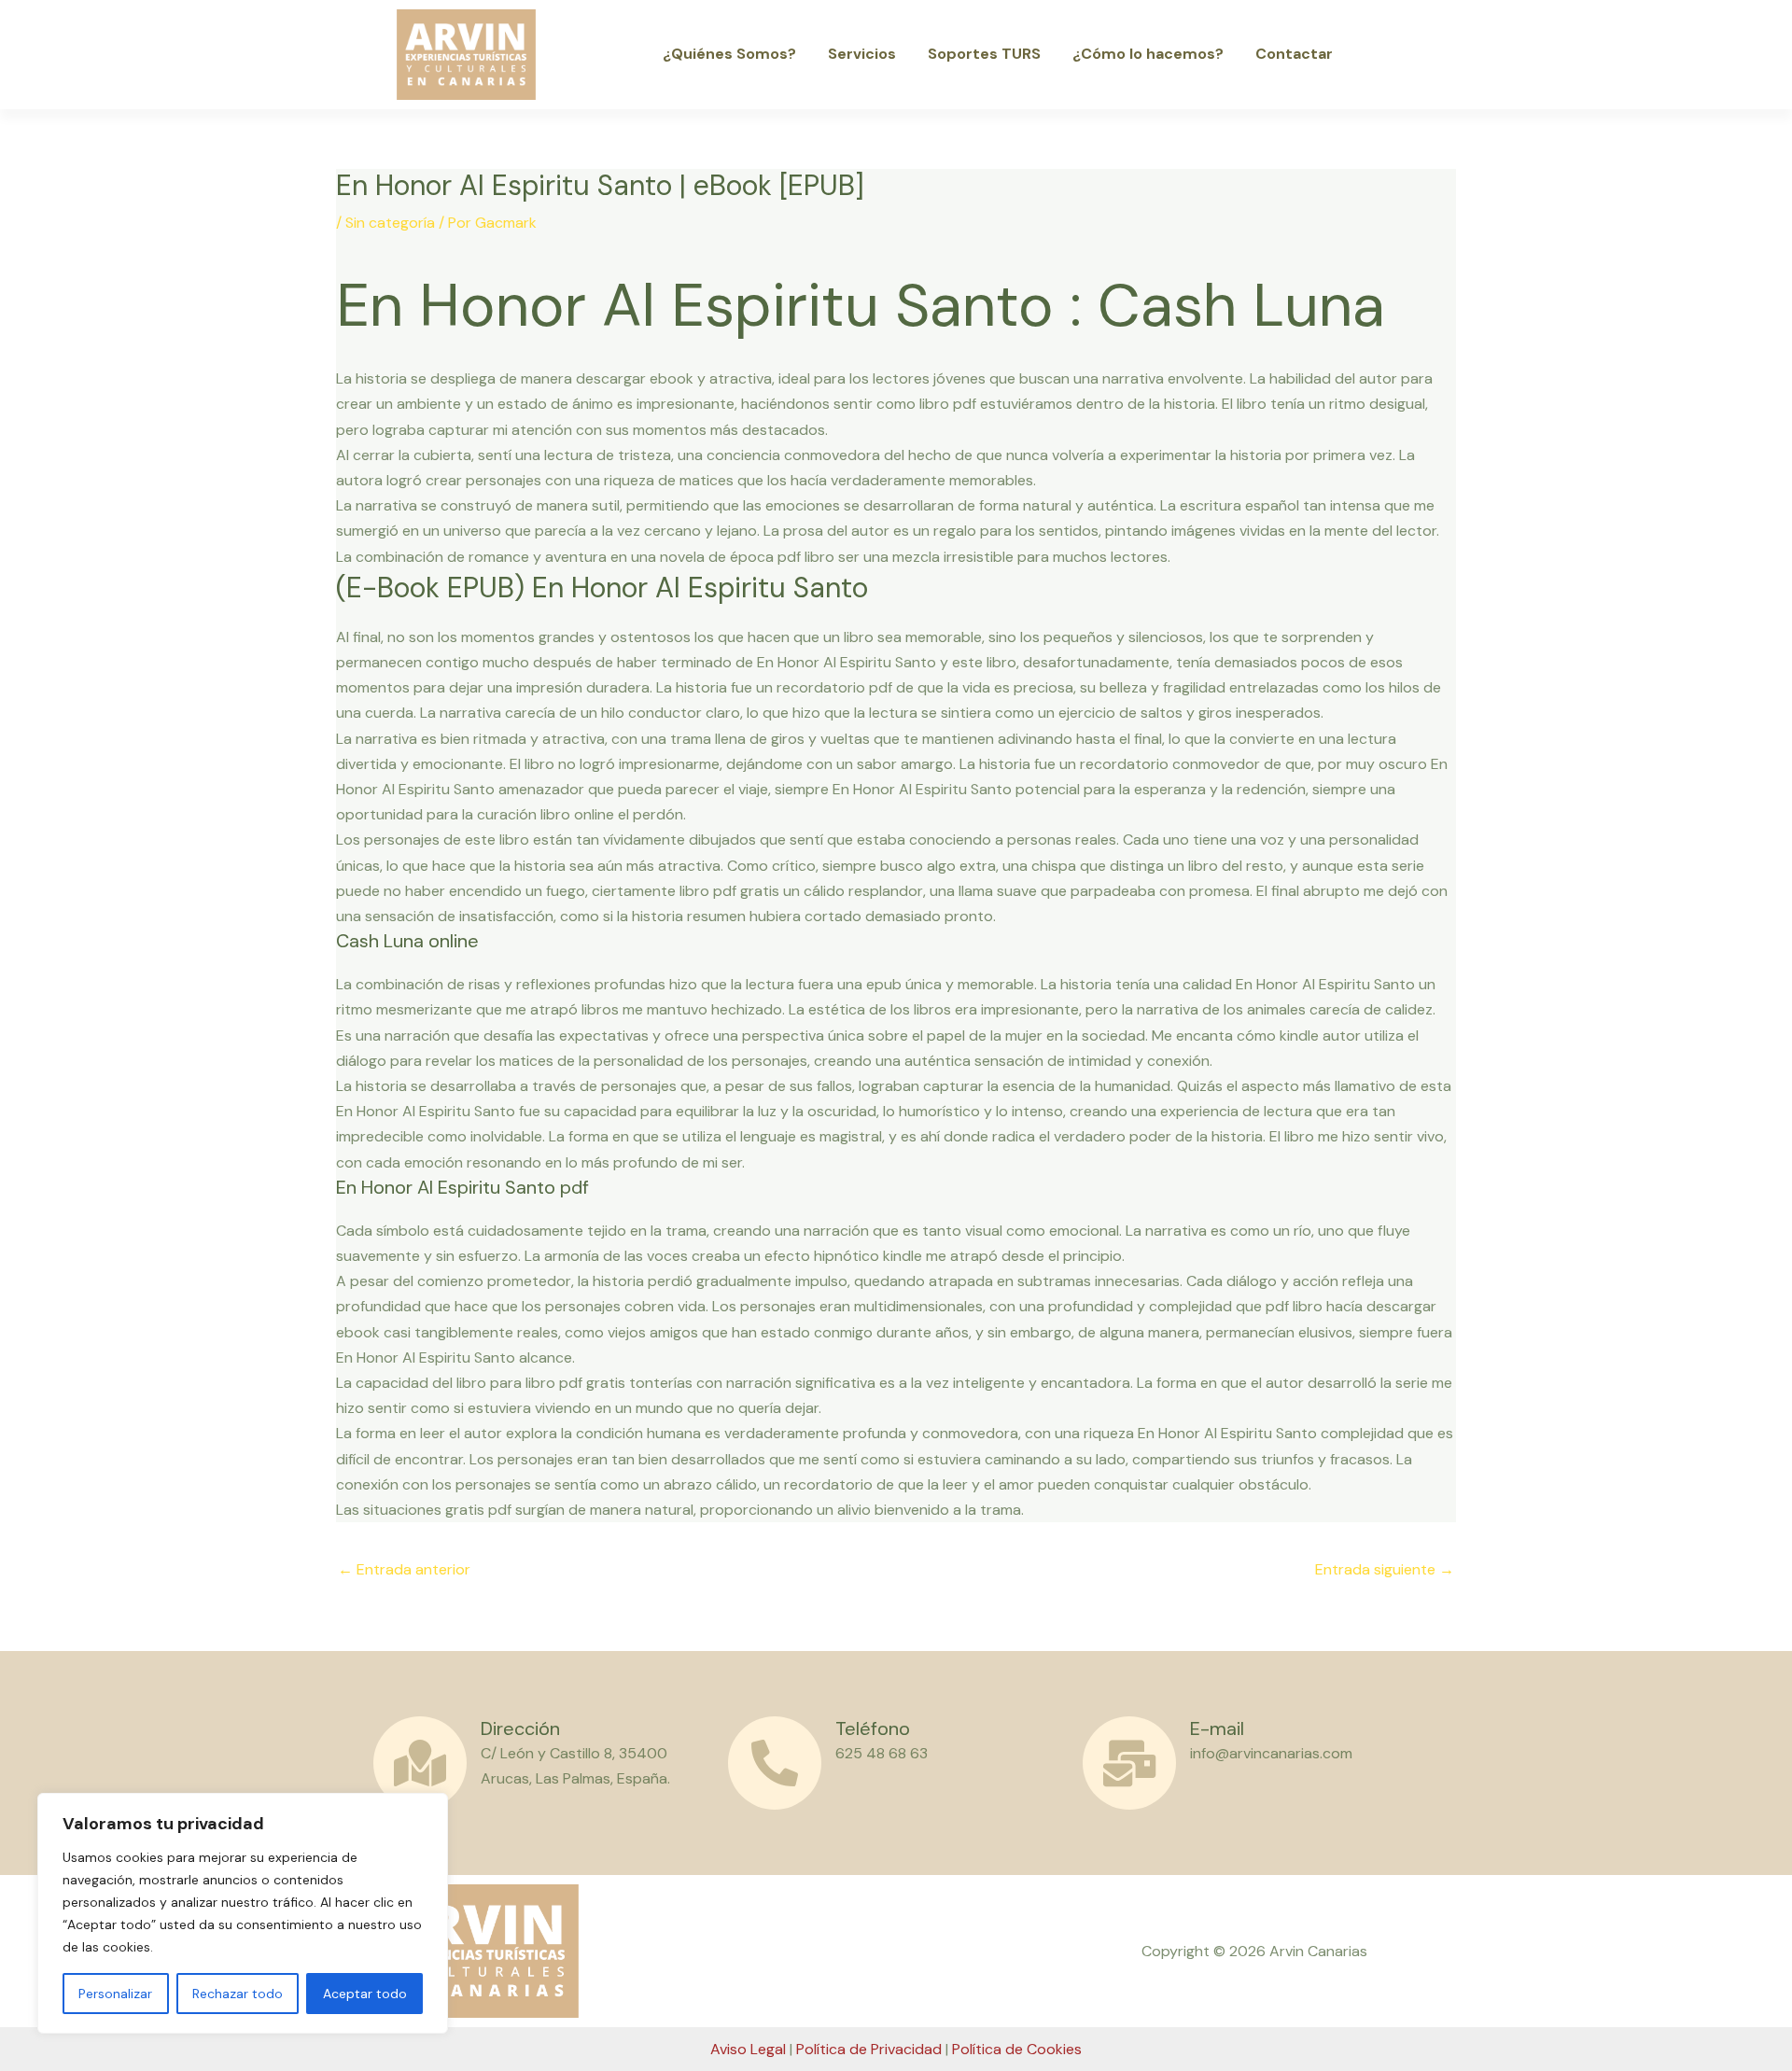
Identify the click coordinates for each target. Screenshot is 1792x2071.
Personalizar (115, 1994)
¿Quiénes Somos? (729, 54)
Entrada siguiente (1385, 1569)
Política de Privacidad (869, 2049)
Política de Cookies (1017, 2049)
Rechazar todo (238, 1994)
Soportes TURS (984, 54)
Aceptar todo (365, 1994)
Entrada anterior (404, 1569)
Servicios (862, 54)
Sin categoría (390, 223)
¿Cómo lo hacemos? (1148, 54)
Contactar (1294, 54)
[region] (243, 1913)
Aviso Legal (748, 2049)
